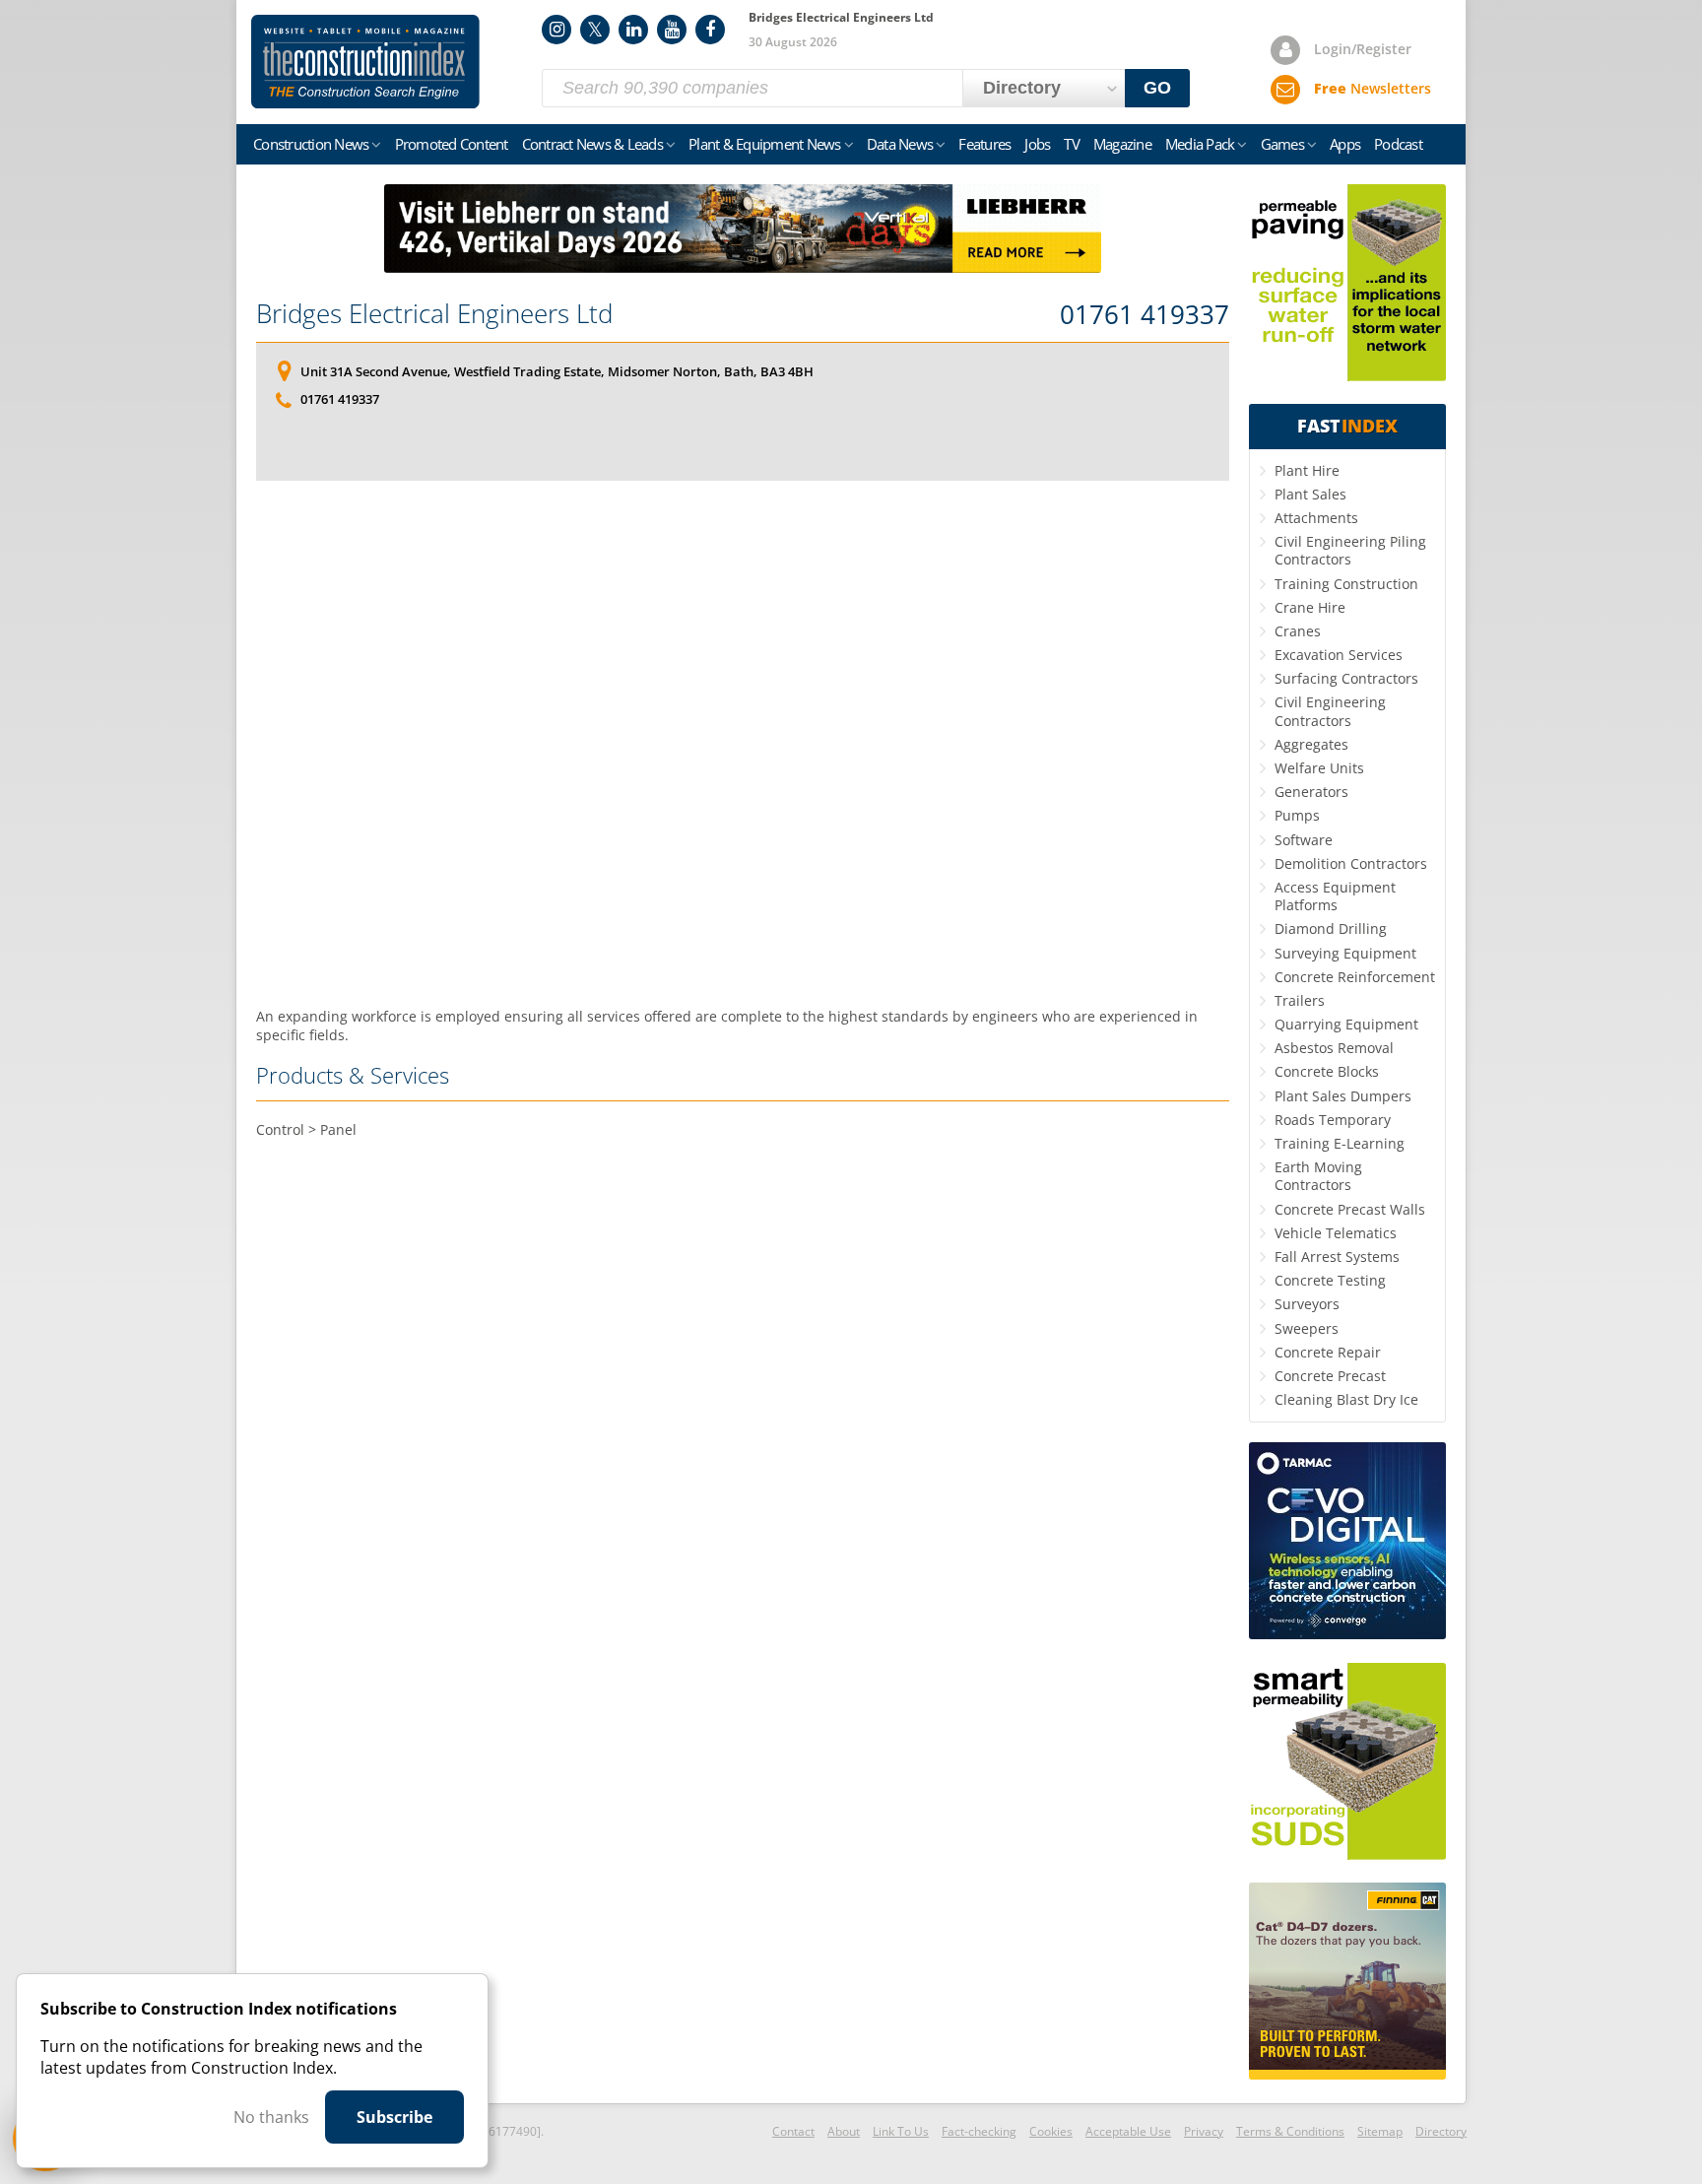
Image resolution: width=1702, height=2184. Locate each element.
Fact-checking (979, 2131)
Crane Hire (1310, 607)
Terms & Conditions (1290, 2131)
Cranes (1298, 631)
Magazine (1122, 144)
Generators (1311, 792)
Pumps (1297, 815)
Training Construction (1346, 584)
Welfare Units (1319, 768)
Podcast (1398, 144)
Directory (1441, 2131)
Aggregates (1311, 744)
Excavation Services (1339, 655)
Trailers (1300, 1000)
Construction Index (365, 62)
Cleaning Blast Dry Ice (1346, 1399)
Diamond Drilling (1331, 928)
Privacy (1204, 2131)
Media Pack (1200, 144)
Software (1304, 840)
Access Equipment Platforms (1335, 896)
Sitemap (1380, 2131)
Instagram (556, 30)
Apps (1345, 144)
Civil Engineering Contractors (1330, 711)
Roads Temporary (1333, 1120)
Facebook (710, 30)
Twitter (595, 30)
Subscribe (394, 2117)
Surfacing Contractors (1346, 678)
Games (1282, 144)
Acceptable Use (1128, 2131)
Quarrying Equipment (1346, 1024)
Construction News (311, 144)
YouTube (672, 30)
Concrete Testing (1330, 1280)
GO (1157, 88)
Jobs (1037, 144)
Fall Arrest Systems (1337, 1257)
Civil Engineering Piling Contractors (1350, 550)
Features (984, 144)
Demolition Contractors (1351, 863)
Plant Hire (1307, 470)
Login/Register (1363, 49)
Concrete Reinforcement (1355, 977)
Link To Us (901, 2131)
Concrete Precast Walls (1350, 1209)
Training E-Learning (1340, 1143)
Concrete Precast (1330, 1376)
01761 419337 (1145, 315)
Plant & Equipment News (765, 144)
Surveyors (1307, 1304)
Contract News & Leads (592, 144)
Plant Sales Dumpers (1343, 1096)
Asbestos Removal (1334, 1048)
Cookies (1051, 2131)
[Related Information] (743, 267)
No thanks (271, 2117)
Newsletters (1373, 88)
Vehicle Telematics (1336, 1233)
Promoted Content (452, 144)
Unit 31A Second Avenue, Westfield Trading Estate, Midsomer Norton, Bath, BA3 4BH (557, 371)
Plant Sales (1310, 494)
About (844, 2131)
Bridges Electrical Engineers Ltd (434, 313)
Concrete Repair (1328, 1352)
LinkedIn (633, 30)
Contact (793, 2131)
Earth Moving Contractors (1318, 1176)
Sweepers (1307, 1328)
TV (1072, 144)
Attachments (1316, 518)
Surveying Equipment (1345, 953)
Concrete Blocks (1327, 1071)
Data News (900, 144)
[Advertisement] (743, 744)
